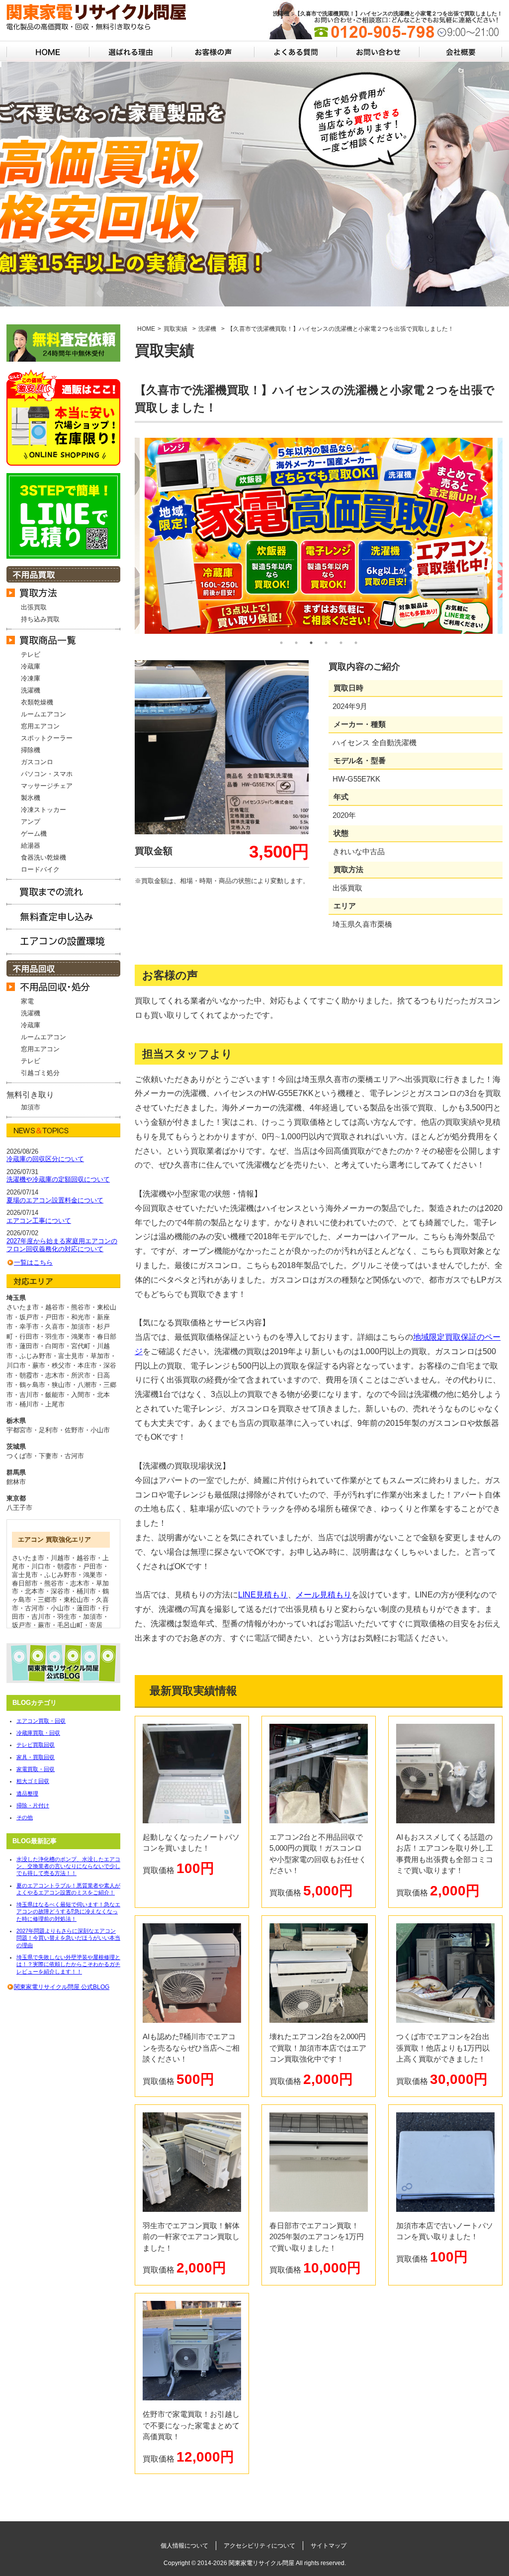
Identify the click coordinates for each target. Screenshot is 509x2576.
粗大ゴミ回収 (33, 1781)
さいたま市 (28, 1558)
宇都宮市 (19, 1430)
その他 (25, 1817)
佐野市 (74, 1430)
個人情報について (184, 2546)
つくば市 (19, 1456)
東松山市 (77, 1600)
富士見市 (25, 1575)
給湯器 (31, 845)
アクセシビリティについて (259, 2546)
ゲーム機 (34, 834)
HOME (146, 329)
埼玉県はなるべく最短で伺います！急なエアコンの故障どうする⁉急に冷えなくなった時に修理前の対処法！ (68, 1912)
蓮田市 (86, 1608)
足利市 (48, 1430)
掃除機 (31, 750)
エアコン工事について (39, 1221)
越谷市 (86, 1558)
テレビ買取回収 (36, 1745)
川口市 (41, 1566)
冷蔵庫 (31, 666)
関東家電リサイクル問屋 (261, 2563)
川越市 (60, 1558)
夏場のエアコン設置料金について (55, 1200)
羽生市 (67, 1617)
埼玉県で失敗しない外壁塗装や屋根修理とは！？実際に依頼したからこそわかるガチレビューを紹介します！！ (68, 1964)
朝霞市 (67, 1566)
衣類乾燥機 (37, 702)
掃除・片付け (33, 1805)
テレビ (31, 654)
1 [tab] (281, 643)
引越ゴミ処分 (40, 1073)
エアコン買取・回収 (41, 1721)
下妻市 (48, 1456)
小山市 (100, 1430)
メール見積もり (324, 1595)
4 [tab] (326, 643)
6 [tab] (356, 643)
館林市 (16, 1482)
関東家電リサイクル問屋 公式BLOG (62, 1987)
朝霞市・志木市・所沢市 (55, 1375)
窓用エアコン (40, 726)
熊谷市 (54, 1583)
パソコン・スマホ (47, 774)
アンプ (31, 822)
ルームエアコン (43, 714)
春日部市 (25, 1583)
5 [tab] (341, 643)
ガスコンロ (37, 762)
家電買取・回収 (36, 1769)
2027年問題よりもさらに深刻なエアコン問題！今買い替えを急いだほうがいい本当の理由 (68, 1938)
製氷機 (31, 798)
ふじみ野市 (60, 1575)
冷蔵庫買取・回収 (38, 1733)
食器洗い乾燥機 (43, 857)
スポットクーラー (47, 738)
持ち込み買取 (40, 619)
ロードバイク (40, 869)
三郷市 (47, 1600)
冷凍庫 (31, 678)
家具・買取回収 (36, 1757)
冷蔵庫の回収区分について (45, 1159)
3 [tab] (311, 643)
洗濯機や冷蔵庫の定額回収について (58, 1179)
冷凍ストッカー (43, 810)
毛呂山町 (70, 1625)
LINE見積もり (263, 1595)
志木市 (80, 1583)
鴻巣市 (93, 1575)
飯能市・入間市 (68, 1395)
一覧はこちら (33, 1262)
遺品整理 (27, 1793)
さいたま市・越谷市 (36, 1307)
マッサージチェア (47, 786)
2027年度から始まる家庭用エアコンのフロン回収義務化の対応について (62, 1245)
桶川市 (86, 1591)
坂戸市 (22, 1625)
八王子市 (19, 1508)
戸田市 (93, 1566)
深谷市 (60, 1591)
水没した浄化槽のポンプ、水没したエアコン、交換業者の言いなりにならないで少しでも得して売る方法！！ (68, 1866)
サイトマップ (329, 2546)
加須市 (31, 1107)
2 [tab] (296, 643)
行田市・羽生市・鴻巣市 (55, 1337)
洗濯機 (31, 690)
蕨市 (44, 1625)
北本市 (35, 1591)
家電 (27, 1001)
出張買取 (34, 607)
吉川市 (41, 1617)
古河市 (74, 1456)
